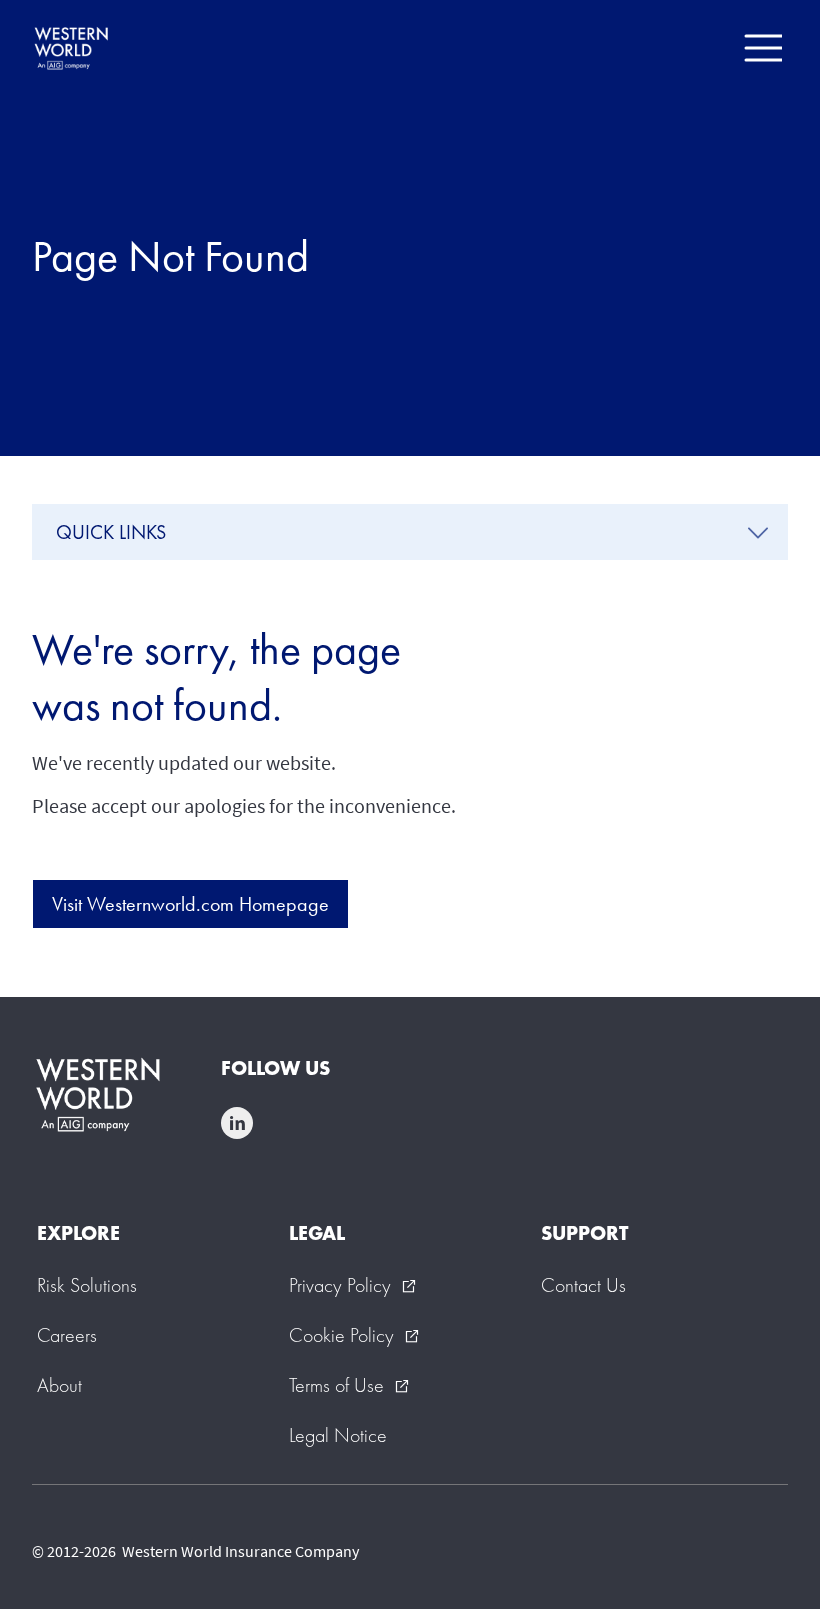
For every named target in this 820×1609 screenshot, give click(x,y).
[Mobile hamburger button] (762, 48)
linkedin (237, 1123)
